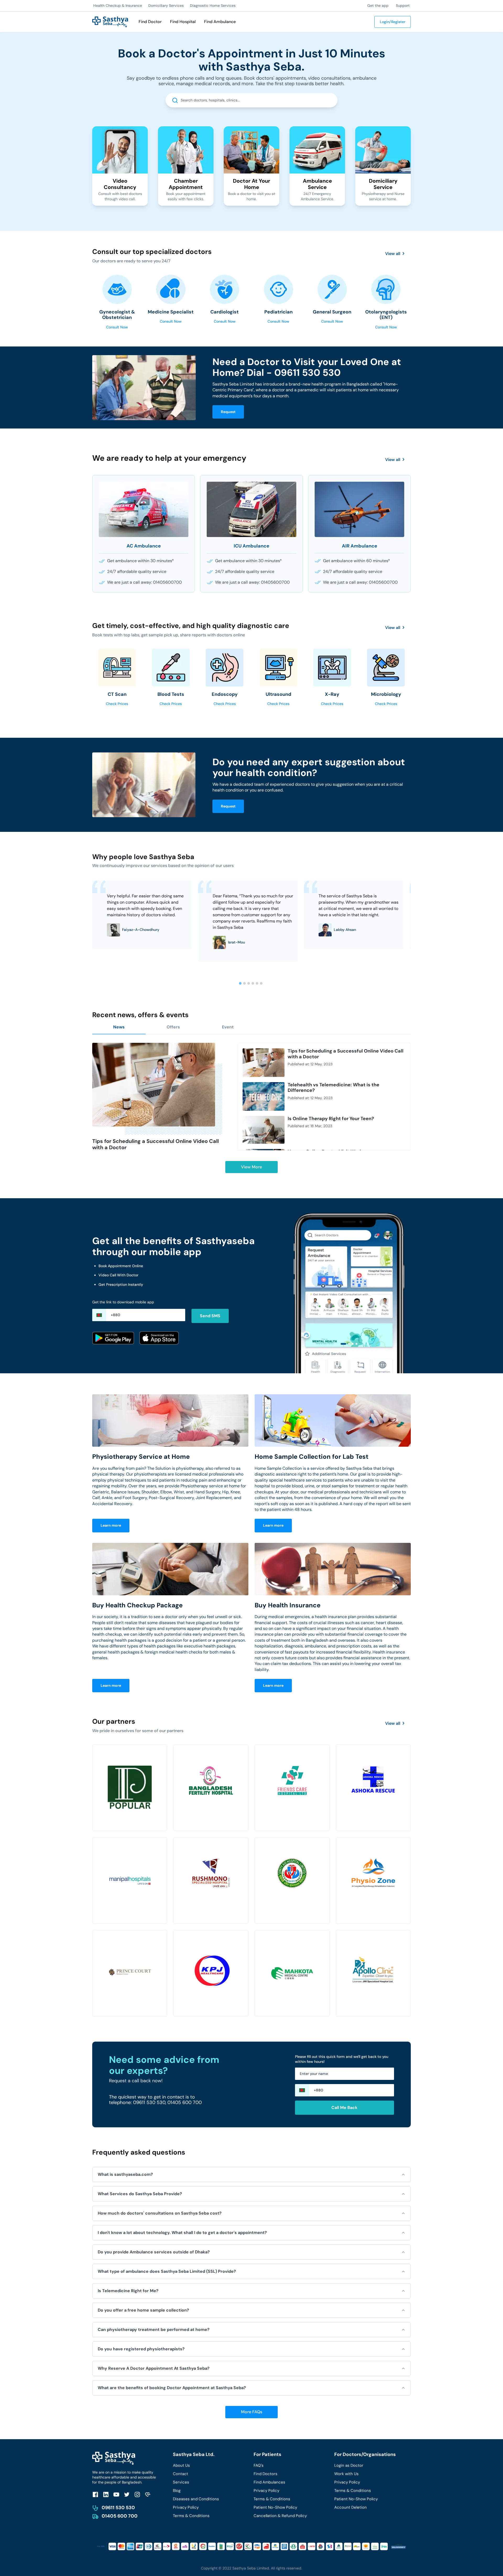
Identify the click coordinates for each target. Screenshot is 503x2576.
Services (181, 2482)
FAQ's (259, 2465)
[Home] (110, 21)
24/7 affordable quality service (137, 571)
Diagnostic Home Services (213, 6)
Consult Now (117, 327)
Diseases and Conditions (196, 2499)
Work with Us (346, 2474)
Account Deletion (351, 2507)
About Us (181, 2465)
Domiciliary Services (166, 6)
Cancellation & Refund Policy (280, 2516)
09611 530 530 (118, 2508)
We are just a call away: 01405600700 (144, 582)
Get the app (378, 6)
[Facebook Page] (95, 2494)
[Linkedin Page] (106, 2494)
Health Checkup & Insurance (118, 6)
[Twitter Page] (127, 2494)
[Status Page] (148, 2494)
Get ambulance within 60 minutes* (357, 561)
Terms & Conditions (191, 2516)
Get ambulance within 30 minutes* (141, 561)
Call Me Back (344, 2108)
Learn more (111, 1525)
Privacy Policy (186, 2507)
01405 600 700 (120, 2516)
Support (403, 6)
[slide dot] (240, 983)
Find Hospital (183, 22)
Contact (181, 2474)
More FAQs (252, 2412)
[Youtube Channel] (116, 2494)
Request (228, 412)
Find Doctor (150, 22)
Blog (177, 2491)
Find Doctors (266, 2474)
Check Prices (117, 704)
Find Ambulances (269, 2482)
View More (251, 1167)
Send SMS (210, 1316)
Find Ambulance (220, 22)
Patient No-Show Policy (275, 2507)
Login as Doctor (349, 2465)
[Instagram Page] (137, 2494)
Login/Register (393, 22)
